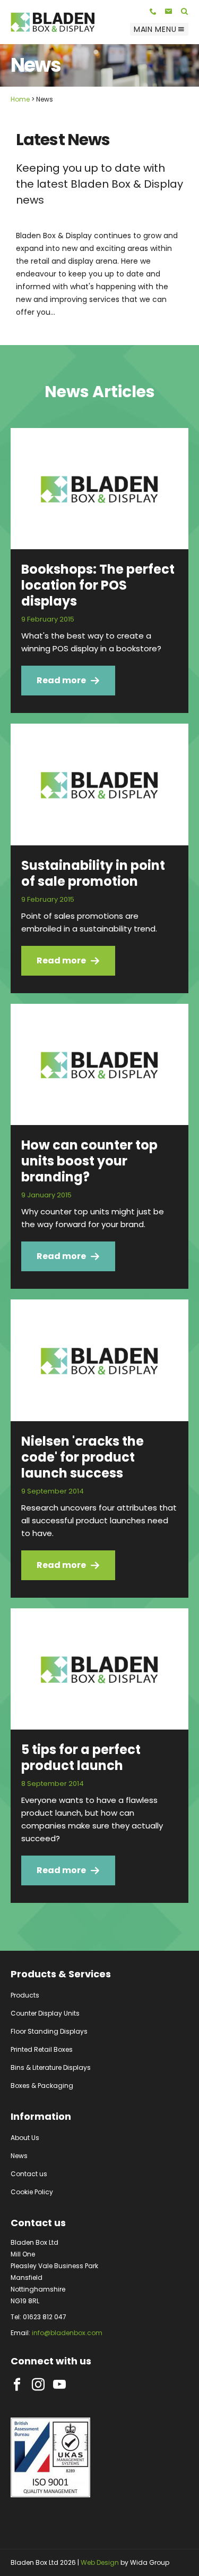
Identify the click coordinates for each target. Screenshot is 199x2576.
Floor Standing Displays (49, 2031)
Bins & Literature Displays (51, 2067)
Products (25, 1995)
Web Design (100, 2562)
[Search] (185, 11)
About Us (25, 2138)
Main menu (155, 29)
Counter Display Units (45, 2013)
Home (20, 99)
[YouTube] (59, 2385)
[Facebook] (17, 2385)
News (19, 2156)
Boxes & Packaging (42, 2086)
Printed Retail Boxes (42, 2049)
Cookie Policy (32, 2192)
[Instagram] (38, 2385)
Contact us (29, 2174)
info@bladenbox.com (67, 2333)
